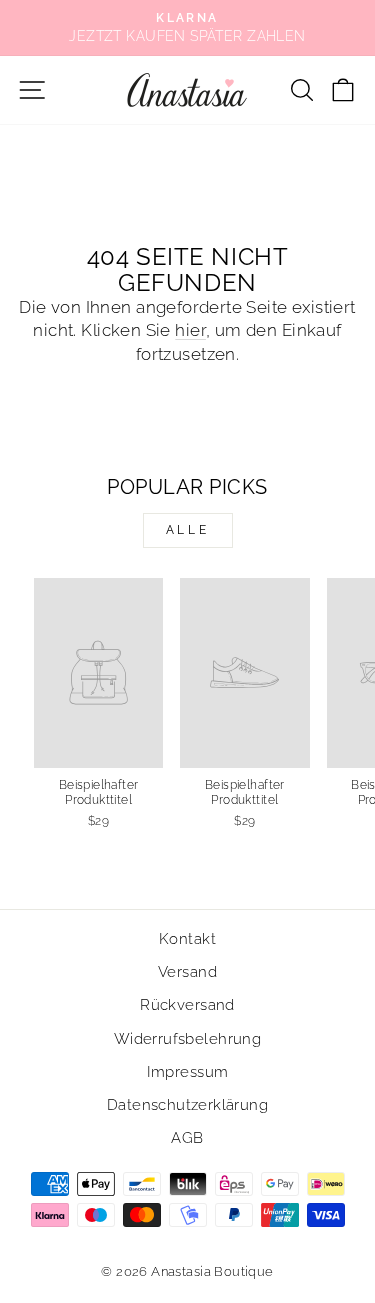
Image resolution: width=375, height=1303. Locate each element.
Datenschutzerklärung (187, 1105)
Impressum (188, 1072)
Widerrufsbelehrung (187, 1039)
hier (190, 330)
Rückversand (187, 1005)
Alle (187, 530)
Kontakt (187, 939)
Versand (187, 972)
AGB (187, 1138)
